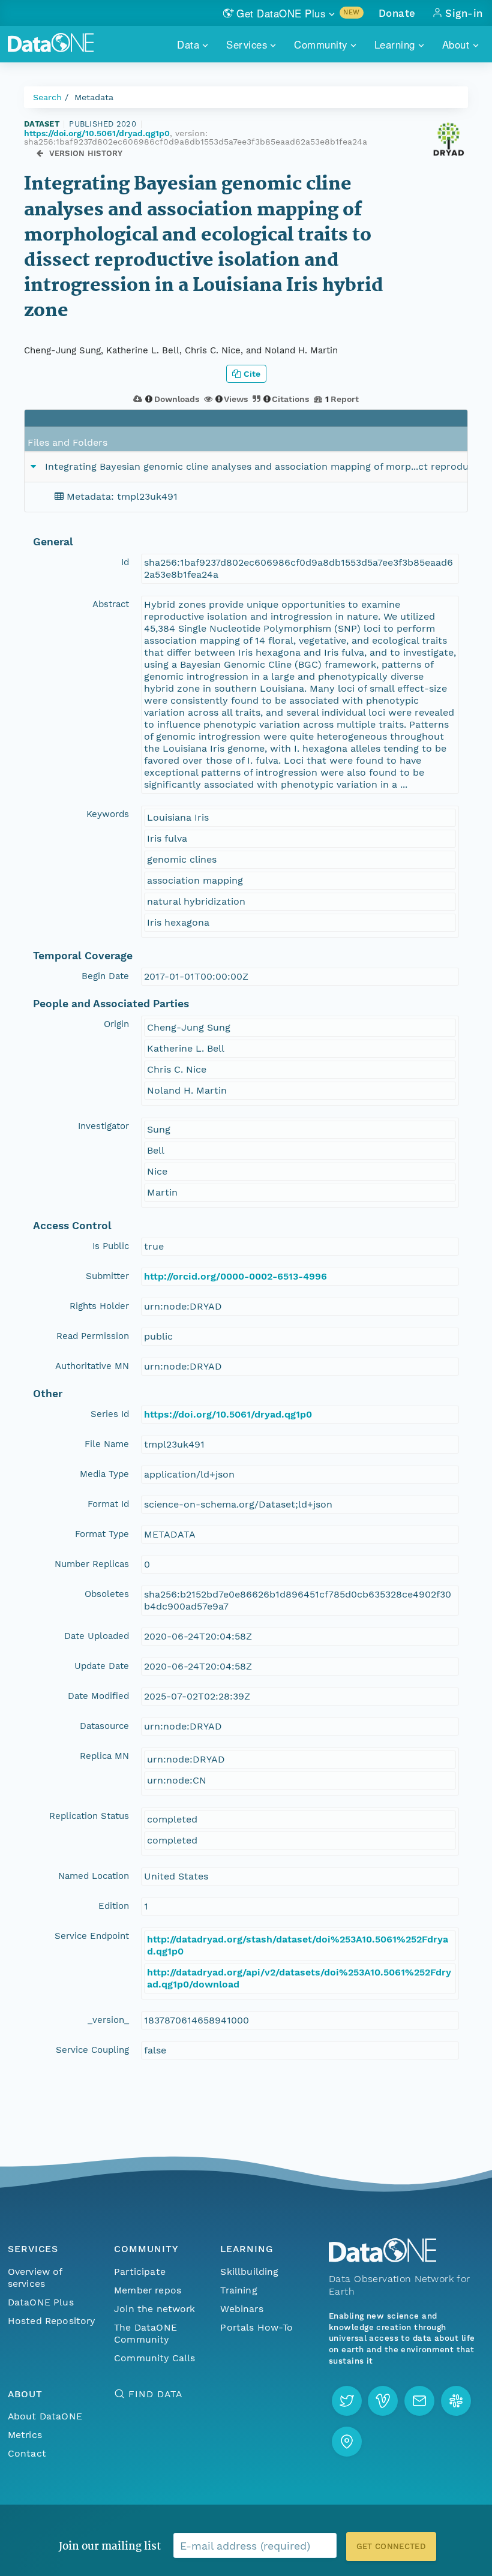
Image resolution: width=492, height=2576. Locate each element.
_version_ (108, 2020)
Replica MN (104, 1756)
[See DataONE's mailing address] (347, 2442)
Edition (114, 1906)
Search (47, 97)
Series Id (110, 1414)
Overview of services (35, 2278)
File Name (107, 1444)
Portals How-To (256, 2327)
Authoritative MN (92, 1366)
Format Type (102, 1534)
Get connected (391, 2546)
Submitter (107, 1276)
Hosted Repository (52, 2321)
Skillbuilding (249, 2272)
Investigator (103, 1126)
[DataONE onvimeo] (383, 2401)
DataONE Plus (41, 2302)
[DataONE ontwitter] (347, 2401)
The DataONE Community (145, 2333)
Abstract (111, 604)
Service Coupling (92, 2050)
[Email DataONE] (419, 2401)
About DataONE (45, 2416)
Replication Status (89, 1816)
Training (238, 2290)
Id (125, 562)
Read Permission (93, 1336)
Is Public (111, 1246)
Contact (27, 2453)
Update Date (102, 1666)
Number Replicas (92, 1564)
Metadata (94, 97)
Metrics (25, 2435)
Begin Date (105, 976)
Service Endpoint (92, 1936)
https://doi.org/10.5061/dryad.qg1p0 (97, 133)
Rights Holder (99, 1306)
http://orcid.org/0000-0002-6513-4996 (235, 1276)
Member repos (148, 2290)
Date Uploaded (97, 1636)
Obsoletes (107, 1594)
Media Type (104, 1474)
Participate (140, 2272)
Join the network (155, 2309)
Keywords (108, 814)
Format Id (108, 1504)
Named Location (94, 1876)
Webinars (241, 2309)
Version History (86, 153)
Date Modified (98, 1696)
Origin (116, 1024)
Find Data (155, 2394)
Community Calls (154, 2358)
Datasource (104, 1726)
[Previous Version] (40, 153)
